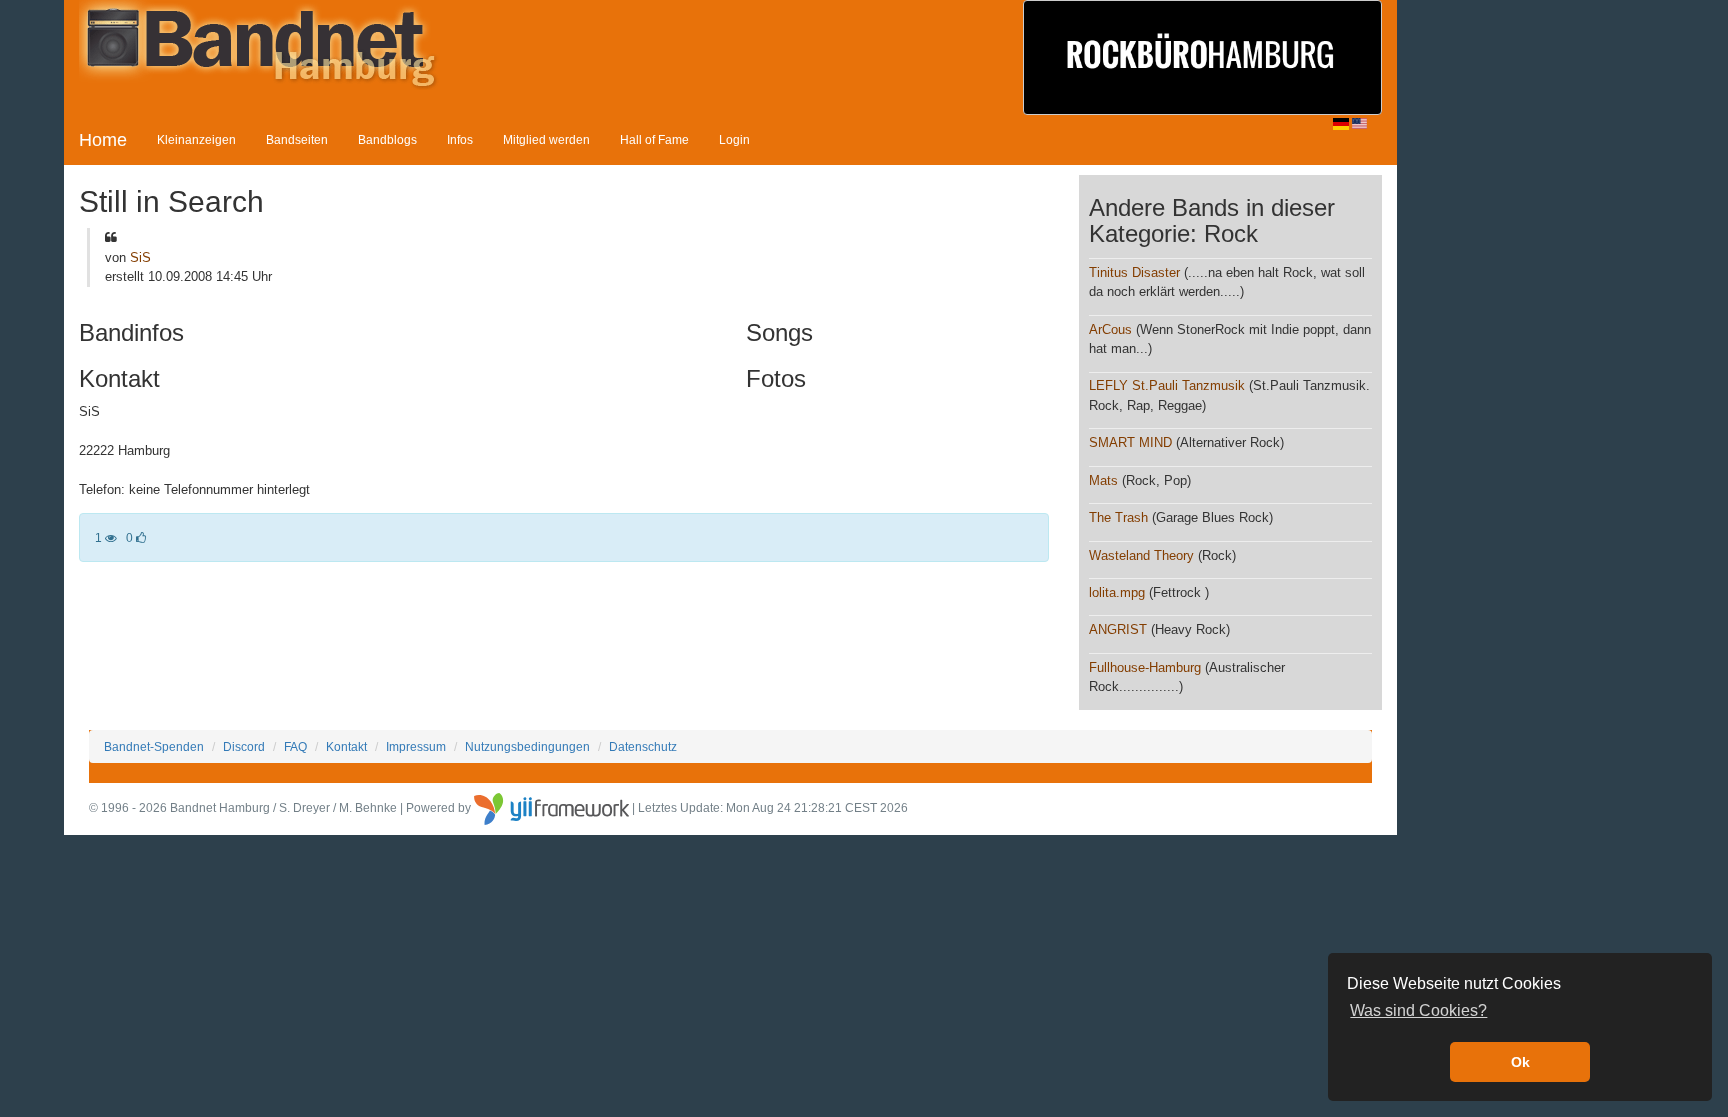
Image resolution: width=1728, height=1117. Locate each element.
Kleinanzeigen (196, 139)
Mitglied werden (546, 139)
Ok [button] (1520, 1062)
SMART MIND (1130, 442)
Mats (1103, 480)
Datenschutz (643, 746)
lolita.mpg (1117, 592)
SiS (140, 257)
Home (103, 140)
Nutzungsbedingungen (527, 746)
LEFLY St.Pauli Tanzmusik (1167, 385)
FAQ (295, 746)
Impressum (416, 746)
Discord (244, 746)
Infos (460, 139)
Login (734, 139)
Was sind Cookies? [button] (1418, 1010)
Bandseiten (297, 139)
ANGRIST (1118, 629)
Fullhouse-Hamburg (1147, 667)
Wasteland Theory (1141, 555)
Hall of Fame (654, 139)
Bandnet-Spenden (154, 746)
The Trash (1118, 517)
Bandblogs (387, 139)
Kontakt (346, 746)
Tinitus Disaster (1134, 272)
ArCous (1110, 329)
